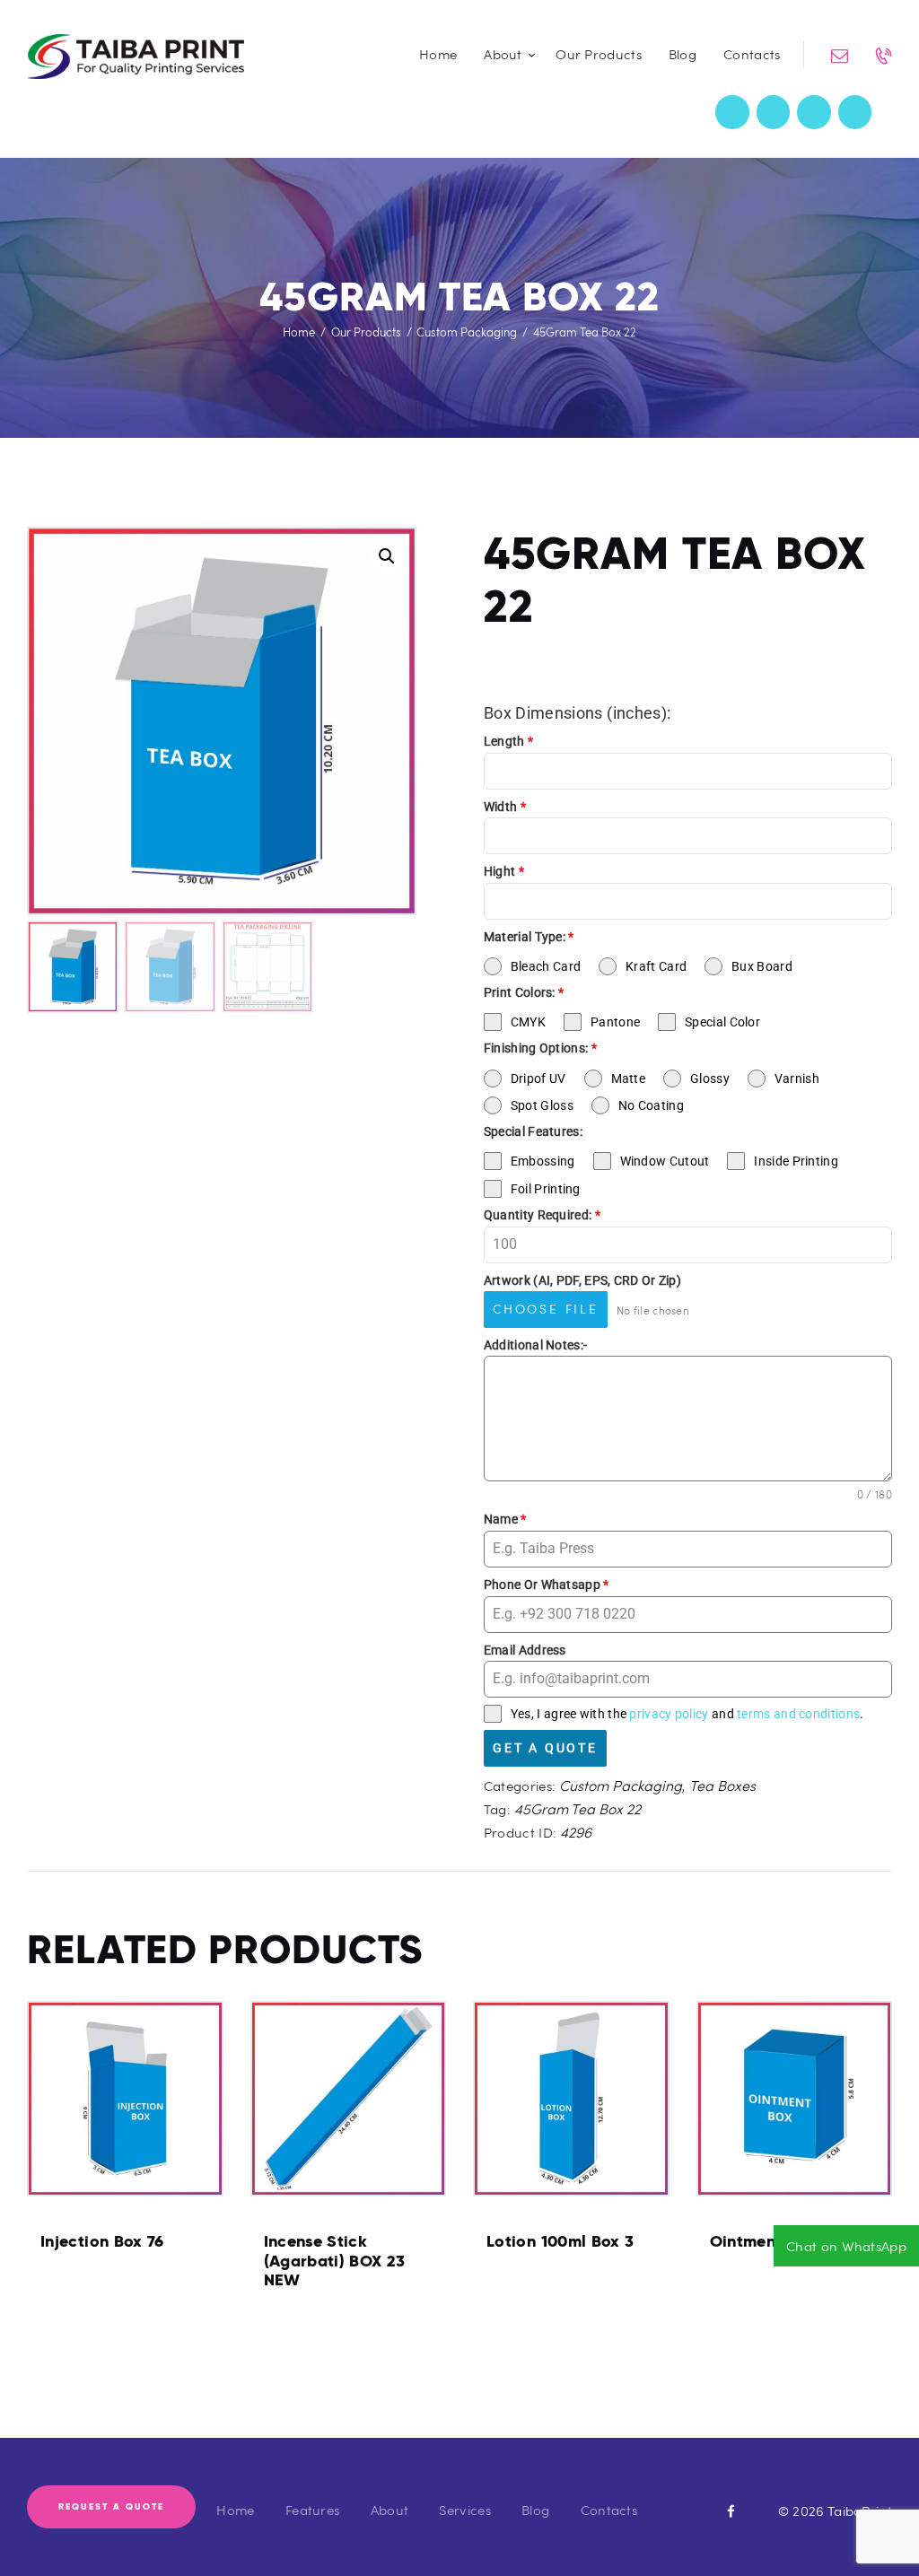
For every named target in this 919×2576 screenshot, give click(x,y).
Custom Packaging (467, 332)
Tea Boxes (722, 1785)
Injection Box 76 (102, 2241)
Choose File (546, 1309)
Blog (535, 2510)
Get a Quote (545, 1748)
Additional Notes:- (535, 1345)
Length (508, 741)
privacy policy (669, 1714)
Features (312, 2510)
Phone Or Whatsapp (547, 1585)
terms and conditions (798, 1714)
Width (505, 807)
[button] (387, 556)
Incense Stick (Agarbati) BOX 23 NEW (335, 2261)
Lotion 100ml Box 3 (560, 2241)
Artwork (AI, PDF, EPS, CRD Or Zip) (582, 1280)
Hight (504, 871)
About (390, 2510)
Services (464, 2510)
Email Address (525, 1650)
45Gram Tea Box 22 (578, 1808)
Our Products (366, 332)
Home (299, 332)
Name (505, 1519)
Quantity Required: (542, 1215)
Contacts (609, 2510)
